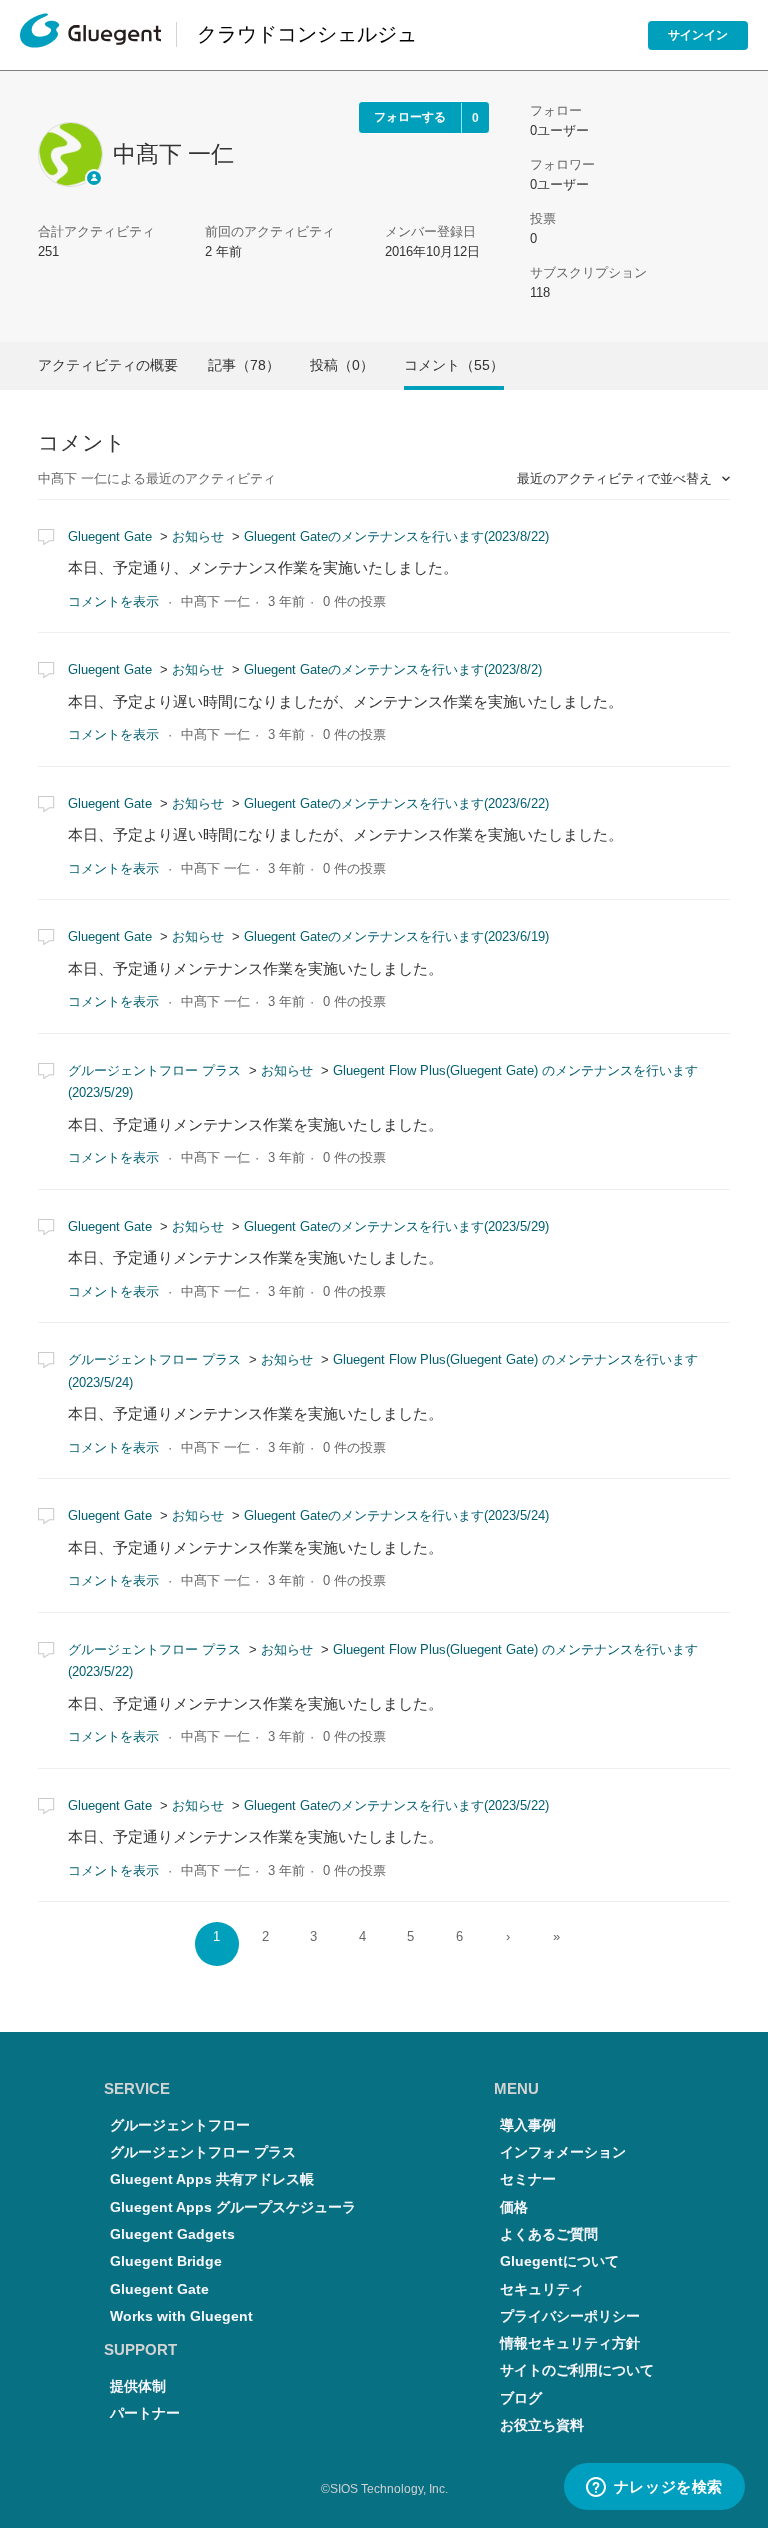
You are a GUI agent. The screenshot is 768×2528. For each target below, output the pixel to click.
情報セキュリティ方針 (570, 2343)
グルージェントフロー (180, 2125)
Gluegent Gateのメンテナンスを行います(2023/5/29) (396, 1226)
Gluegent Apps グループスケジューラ (233, 2207)
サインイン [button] (698, 35)
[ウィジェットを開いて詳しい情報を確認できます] (654, 2488)
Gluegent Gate (110, 536)
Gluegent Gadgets (172, 2234)
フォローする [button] (410, 117)
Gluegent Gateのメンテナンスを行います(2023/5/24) (396, 1515)
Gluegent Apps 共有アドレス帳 (212, 2179)
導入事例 (528, 2125)
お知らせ (198, 536)
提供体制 (138, 2386)
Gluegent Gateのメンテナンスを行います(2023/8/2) (393, 669)
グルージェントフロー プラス (154, 1070)
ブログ (521, 2398)
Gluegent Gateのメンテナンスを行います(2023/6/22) (396, 803)
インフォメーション (563, 2152)
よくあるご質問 (549, 2234)
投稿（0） (342, 365)
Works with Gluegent (181, 2316)
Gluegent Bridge (166, 2261)
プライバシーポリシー (570, 2316)
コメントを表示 (113, 601)
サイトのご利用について (577, 2370)
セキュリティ (542, 2289)
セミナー (528, 2179)
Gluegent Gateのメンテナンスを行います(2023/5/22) (396, 1805)
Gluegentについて (559, 2261)
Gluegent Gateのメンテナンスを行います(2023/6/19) (396, 936)
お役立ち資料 (542, 2425)
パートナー (145, 2413)
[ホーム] (90, 35)
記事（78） (244, 365)
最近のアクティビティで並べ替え (616, 478)
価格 (514, 2207)
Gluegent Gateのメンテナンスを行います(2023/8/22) (396, 536)
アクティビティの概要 (108, 365)
